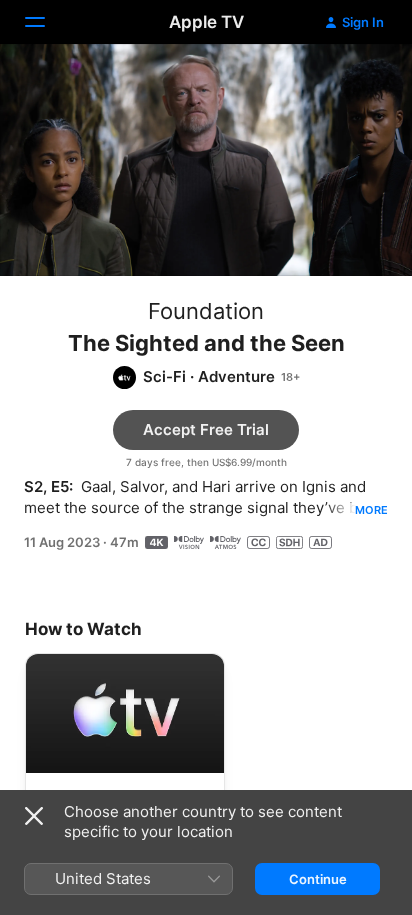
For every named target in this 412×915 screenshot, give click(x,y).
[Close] (34, 816)
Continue (318, 879)
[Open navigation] (47, 22)
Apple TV (206, 22)
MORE (371, 510)
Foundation (206, 311)
